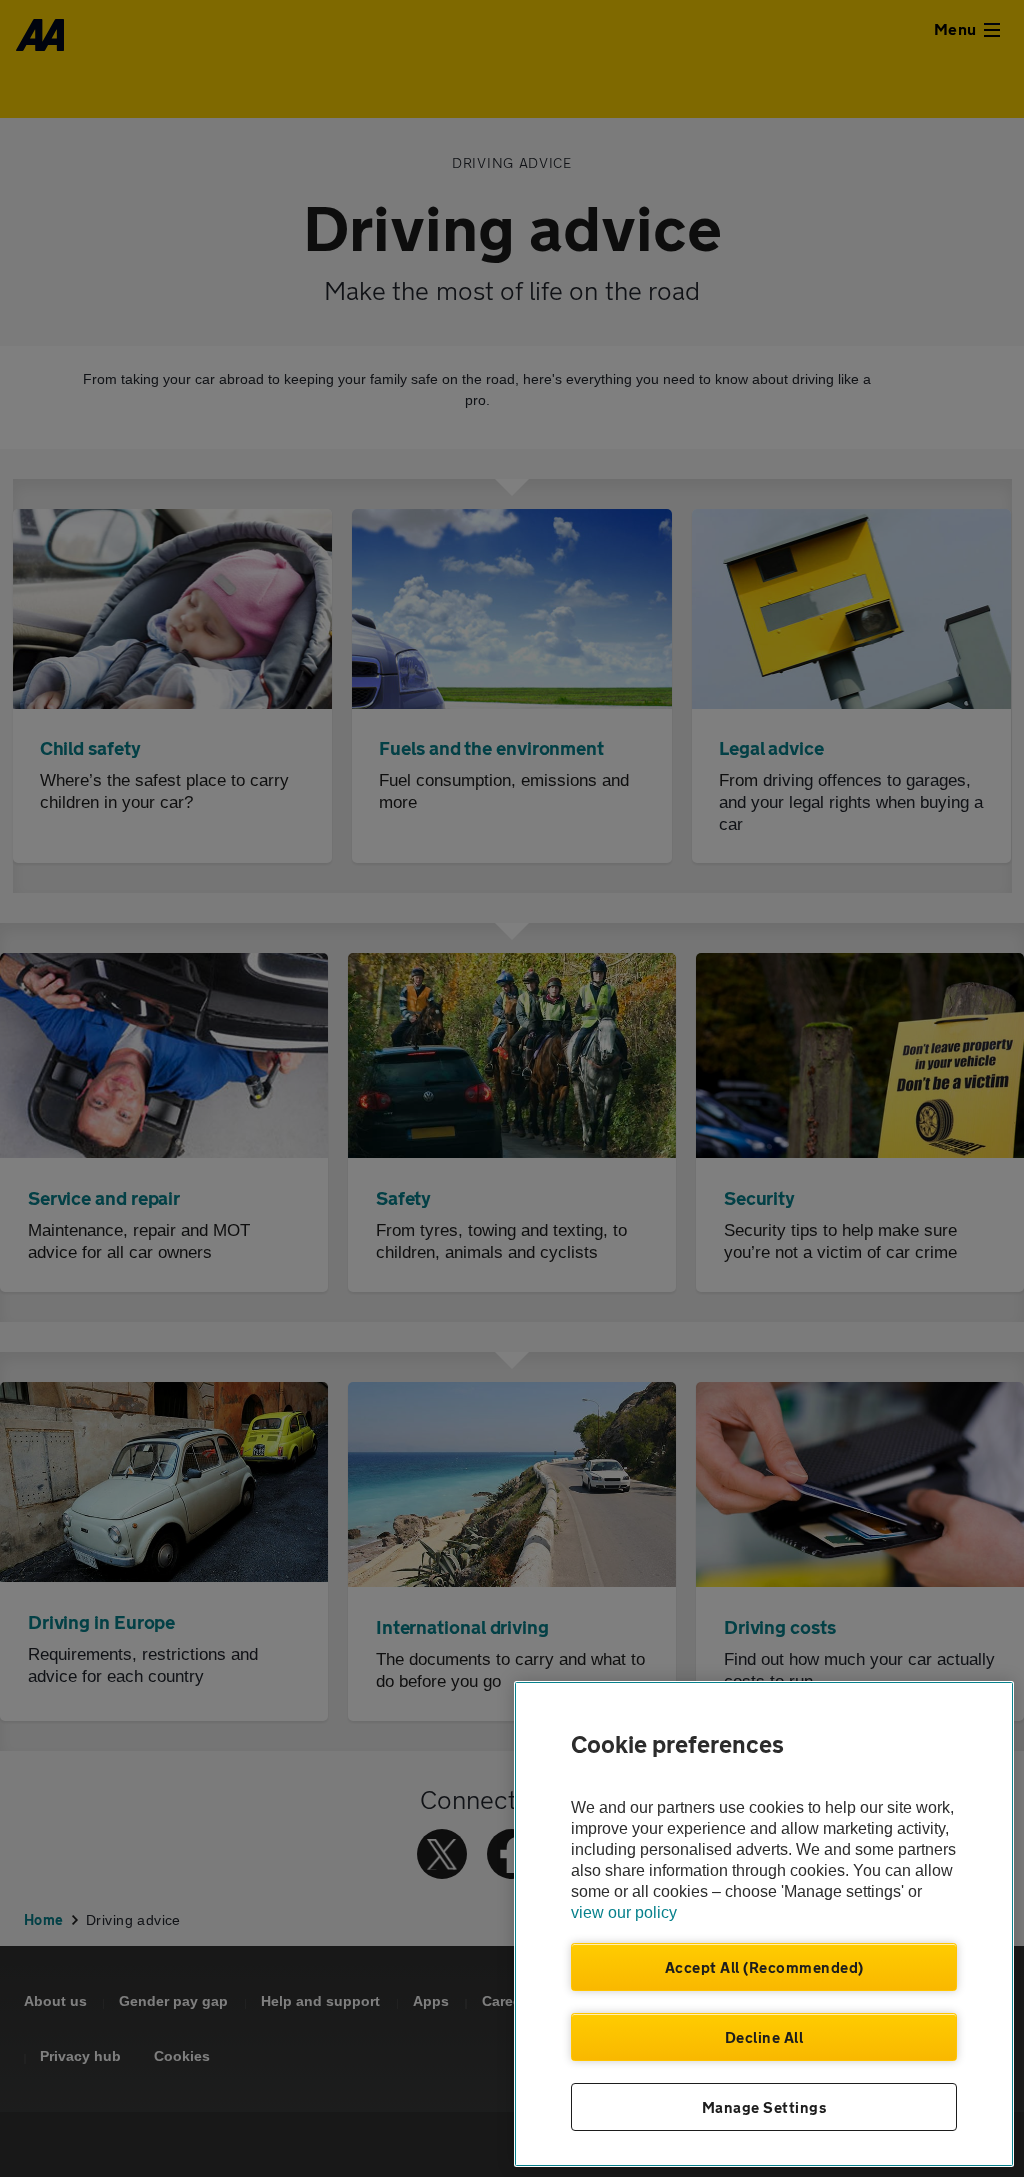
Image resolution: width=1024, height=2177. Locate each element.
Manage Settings (764, 2107)
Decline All (764, 2037)
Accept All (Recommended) (764, 1967)
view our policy (624, 1912)
